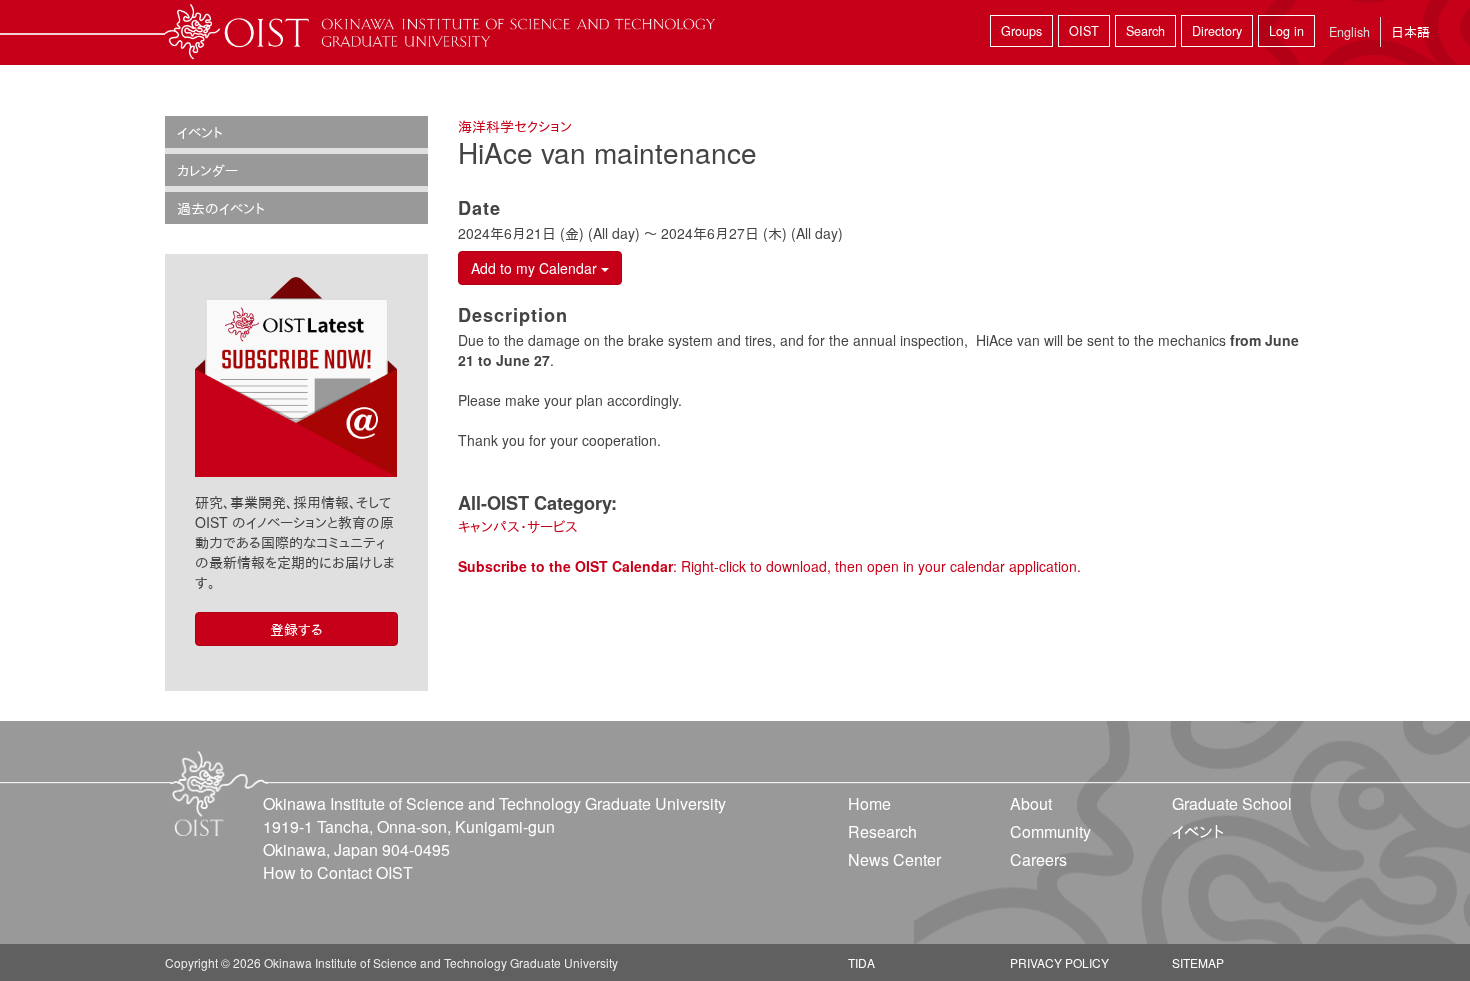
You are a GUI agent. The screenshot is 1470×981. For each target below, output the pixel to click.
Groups (1021, 31)
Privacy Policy (1059, 962)
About (1031, 803)
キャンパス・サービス (518, 526)
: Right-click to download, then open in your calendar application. (769, 566)
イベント (200, 132)
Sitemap (1198, 962)
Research (882, 831)
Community (1050, 831)
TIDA (861, 962)
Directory (1217, 31)
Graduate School (1232, 803)
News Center (894, 859)
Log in (1286, 31)
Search (1145, 31)
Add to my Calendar (536, 268)
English (1349, 32)
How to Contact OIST (338, 872)
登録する (296, 629)
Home (869, 803)
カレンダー (207, 170)
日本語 (1410, 31)
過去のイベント (221, 208)
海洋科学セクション (515, 126)
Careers (1038, 859)
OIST (1084, 31)
